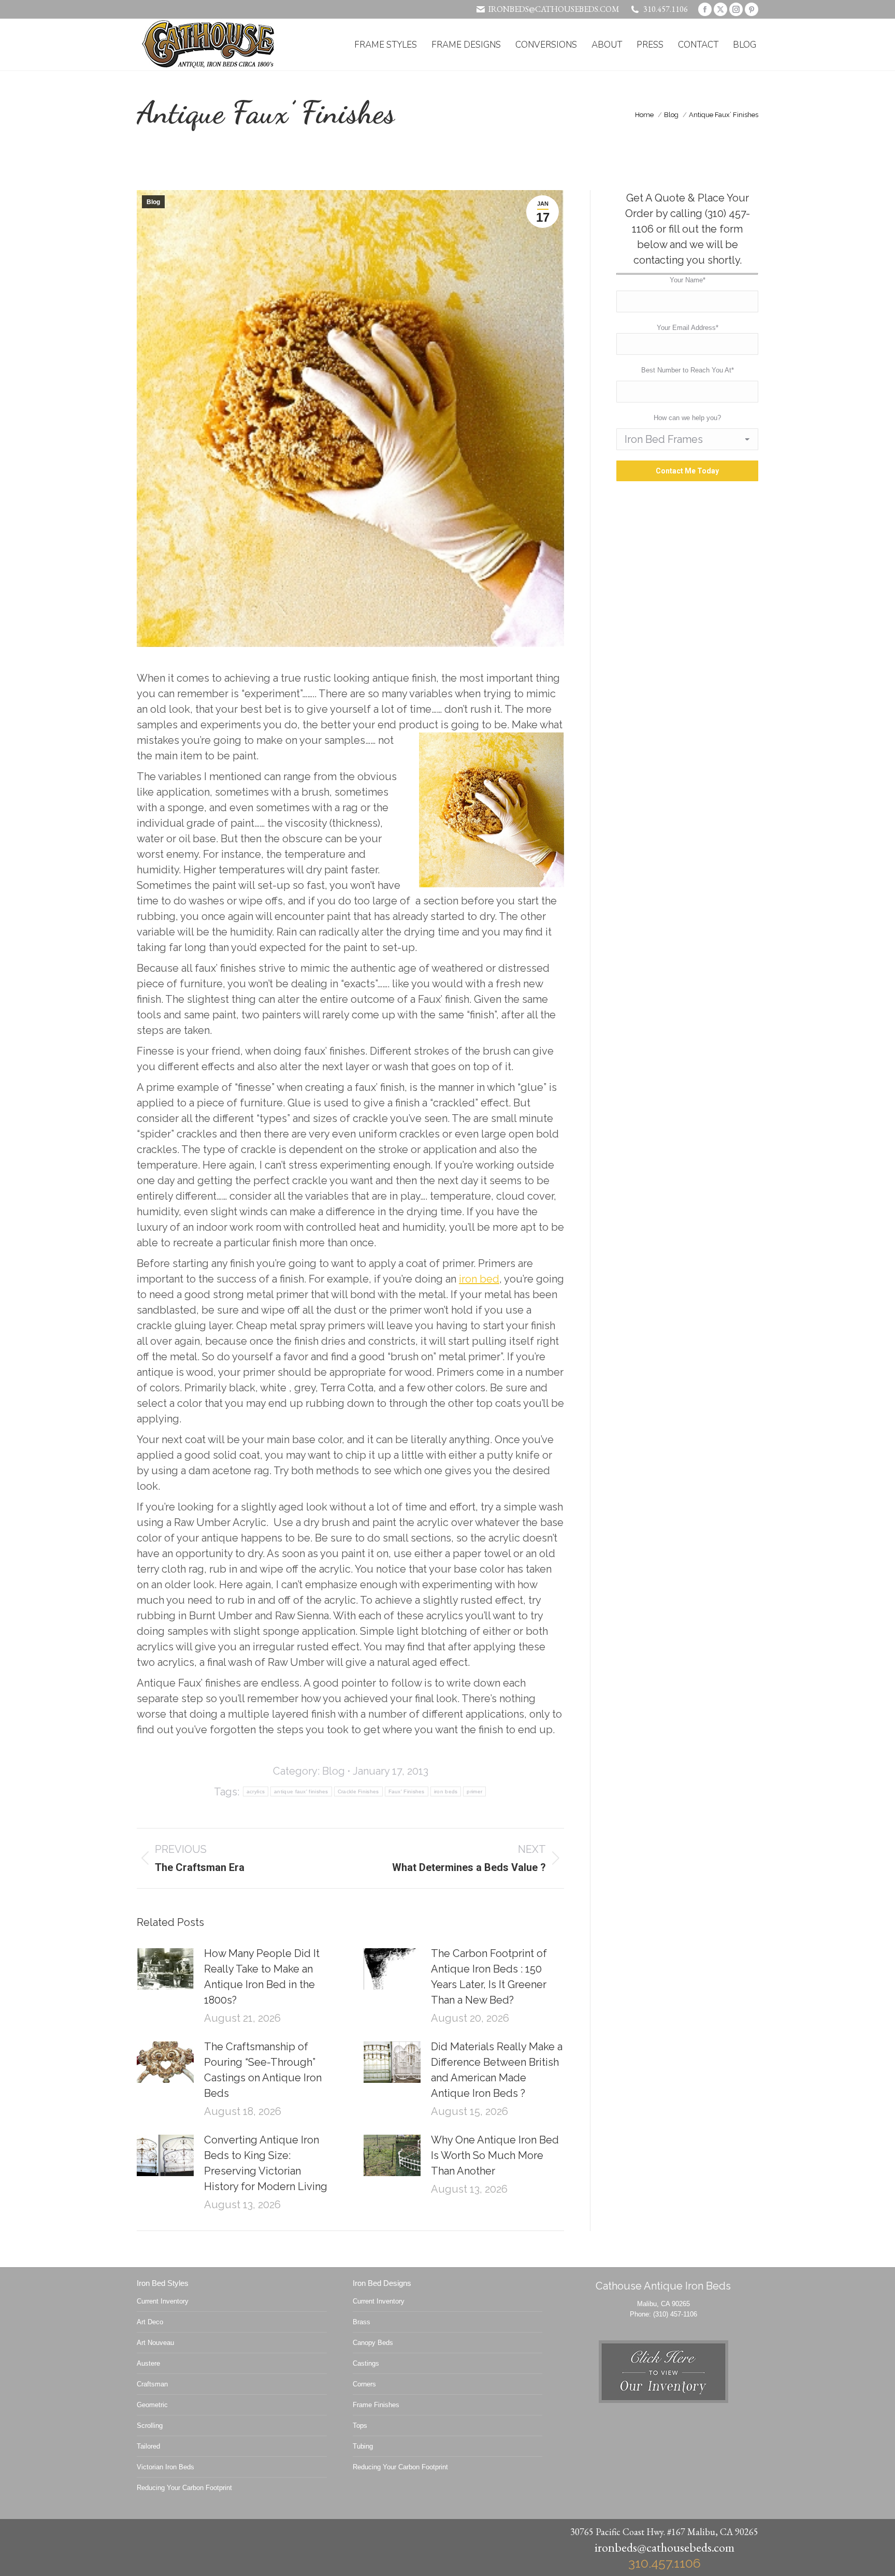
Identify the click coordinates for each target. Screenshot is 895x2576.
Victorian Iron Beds (165, 2467)
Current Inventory (163, 2301)
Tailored (148, 2446)
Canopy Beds (373, 2343)
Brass (362, 2322)
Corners (364, 2384)
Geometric (152, 2405)
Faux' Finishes (407, 1791)
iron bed (479, 1279)
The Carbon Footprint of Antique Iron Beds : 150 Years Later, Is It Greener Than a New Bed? (489, 1977)
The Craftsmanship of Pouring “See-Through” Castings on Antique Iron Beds (263, 2070)
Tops (360, 2426)
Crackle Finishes (358, 1791)
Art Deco (150, 2322)
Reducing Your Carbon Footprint (184, 2488)
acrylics (256, 1791)
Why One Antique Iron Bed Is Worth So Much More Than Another (495, 2155)
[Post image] (165, 1969)
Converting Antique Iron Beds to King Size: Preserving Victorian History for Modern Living (266, 2163)
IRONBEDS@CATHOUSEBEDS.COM (554, 9)
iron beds (446, 1791)
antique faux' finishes (301, 1791)
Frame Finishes (376, 2405)
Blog (153, 202)
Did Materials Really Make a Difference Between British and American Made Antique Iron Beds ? (497, 2070)
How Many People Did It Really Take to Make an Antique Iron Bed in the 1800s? (262, 1977)
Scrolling (150, 2426)
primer (474, 1791)
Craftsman (152, 2384)
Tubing (363, 2446)
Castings (366, 2363)
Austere (148, 2363)
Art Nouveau (155, 2343)
